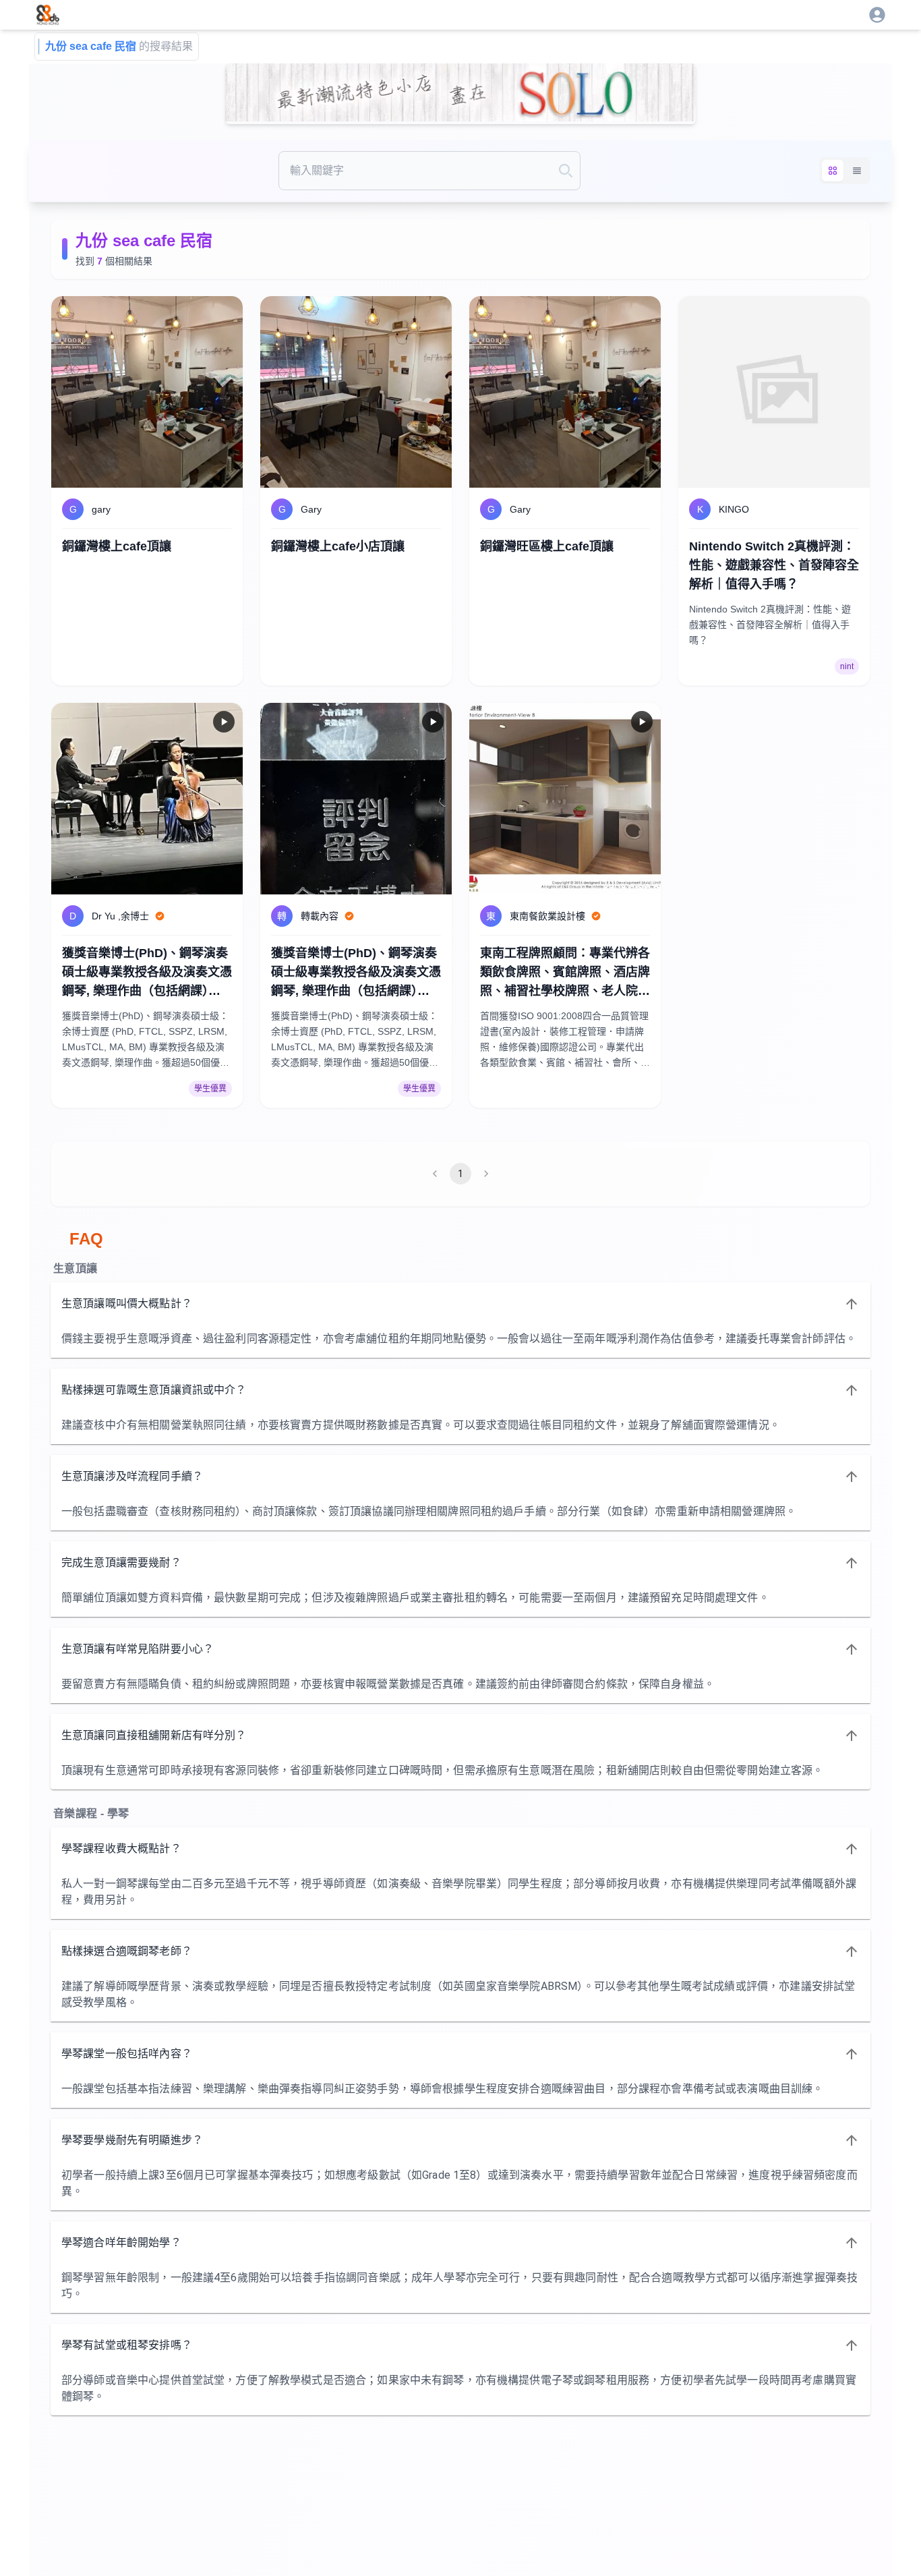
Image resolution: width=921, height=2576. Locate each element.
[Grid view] (833, 171)
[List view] (857, 171)
